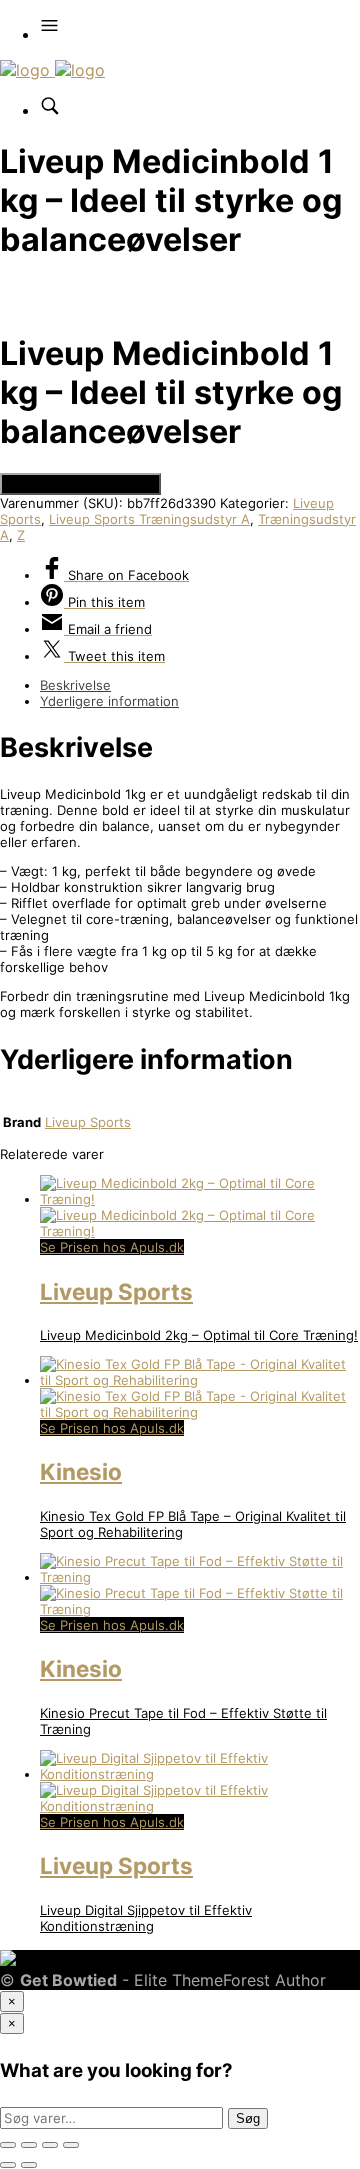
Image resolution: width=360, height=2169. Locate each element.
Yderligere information (109, 701)
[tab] (200, 685)
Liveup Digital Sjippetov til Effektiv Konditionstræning (146, 1918)
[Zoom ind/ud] (8, 2145)
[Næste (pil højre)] (29, 2165)
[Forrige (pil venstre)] (8, 2165)
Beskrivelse (75, 685)
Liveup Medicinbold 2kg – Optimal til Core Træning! (199, 1335)
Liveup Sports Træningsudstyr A (149, 519)
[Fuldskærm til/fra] (29, 2145)
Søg (248, 2118)
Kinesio (81, 1471)
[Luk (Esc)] (71, 2145)
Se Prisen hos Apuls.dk (80, 484)
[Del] (50, 2145)
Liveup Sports (88, 1122)
